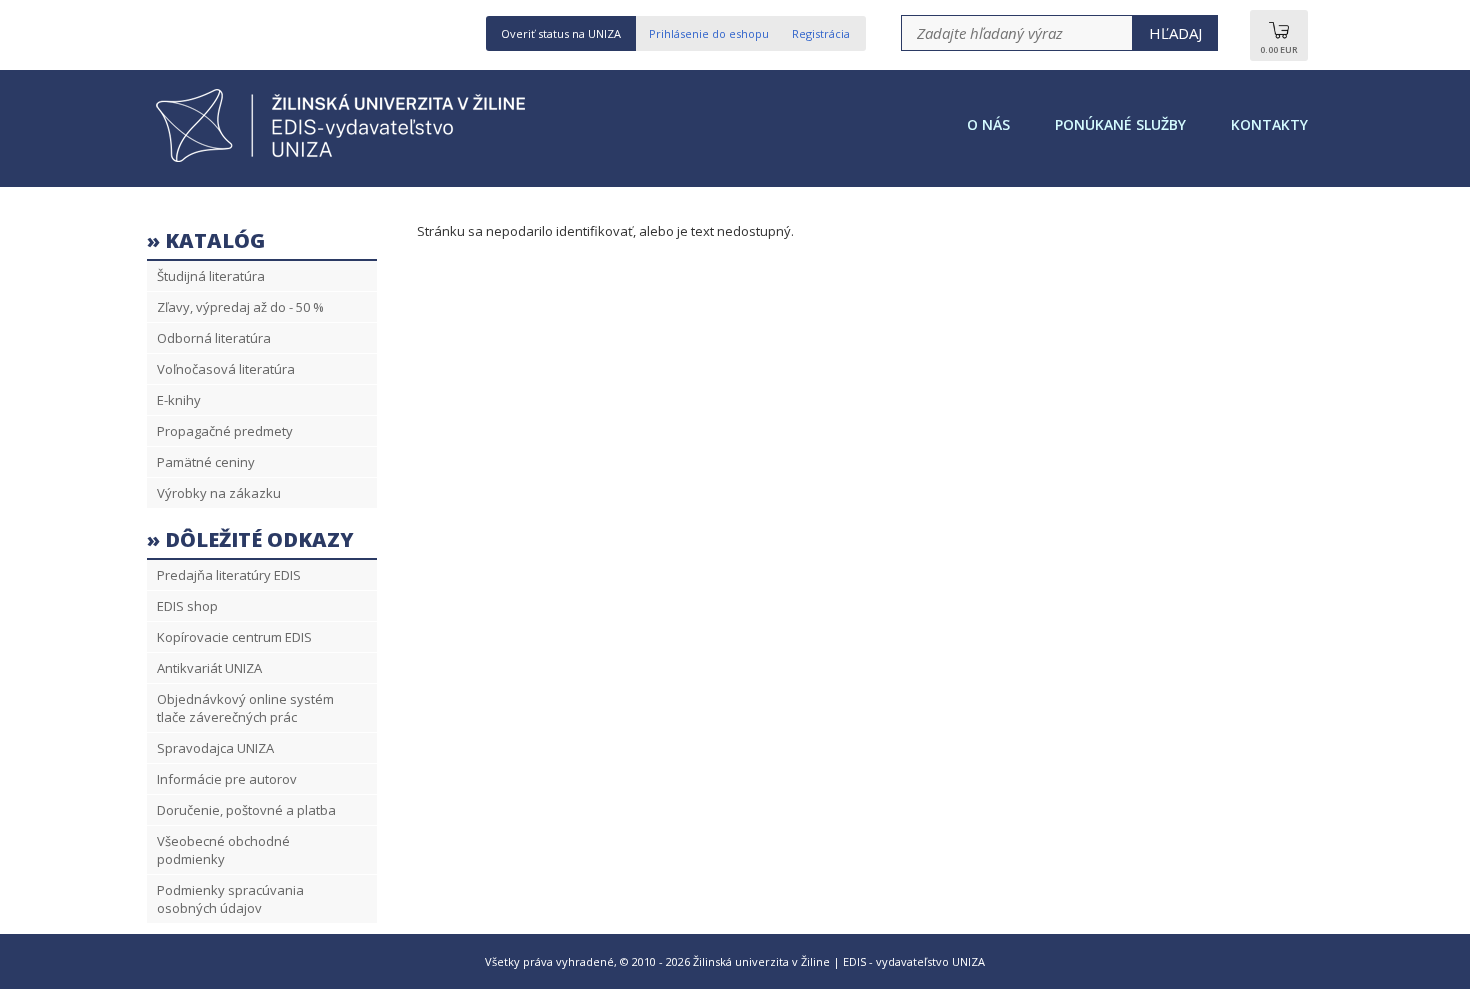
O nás (988, 124)
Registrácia (821, 33)
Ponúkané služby (1120, 124)
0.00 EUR (1279, 49)
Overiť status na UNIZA (561, 33)
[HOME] (347, 160)
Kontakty (1269, 124)
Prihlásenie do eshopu (709, 33)
